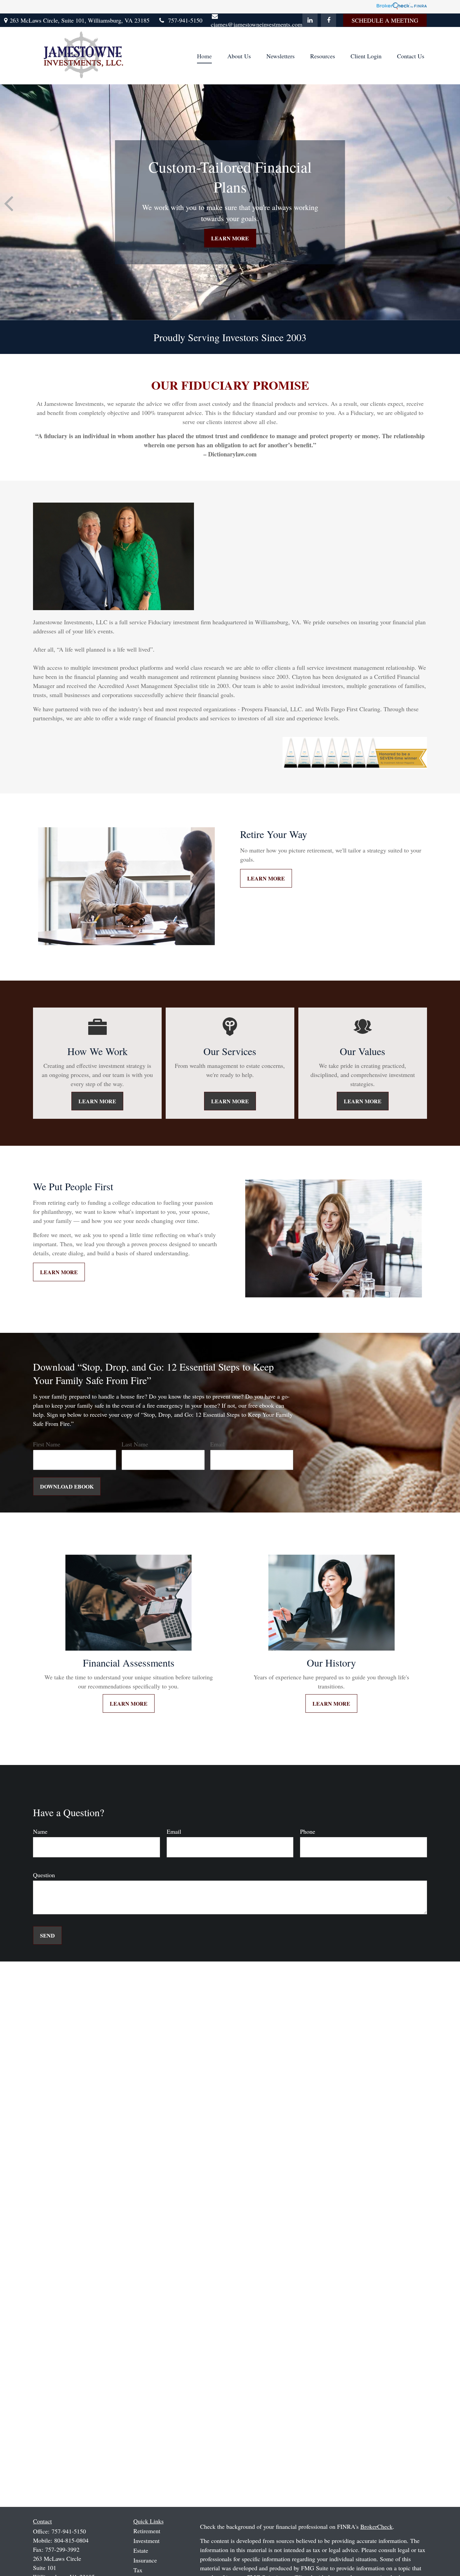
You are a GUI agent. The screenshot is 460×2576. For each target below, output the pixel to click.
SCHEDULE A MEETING (385, 20)
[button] (204, 56)
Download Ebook (67, 1486)
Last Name (135, 1444)
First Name (47, 1444)
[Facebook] (328, 20)
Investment (146, 2541)
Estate (141, 2550)
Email (217, 1444)
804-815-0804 (71, 2540)
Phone (308, 1831)
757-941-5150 (185, 20)
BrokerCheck (376, 2526)
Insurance (145, 2560)
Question (44, 1875)
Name (40, 1831)
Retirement (147, 2531)
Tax (138, 2570)
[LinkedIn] (310, 20)
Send (47, 1935)
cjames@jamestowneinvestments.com (257, 24)
